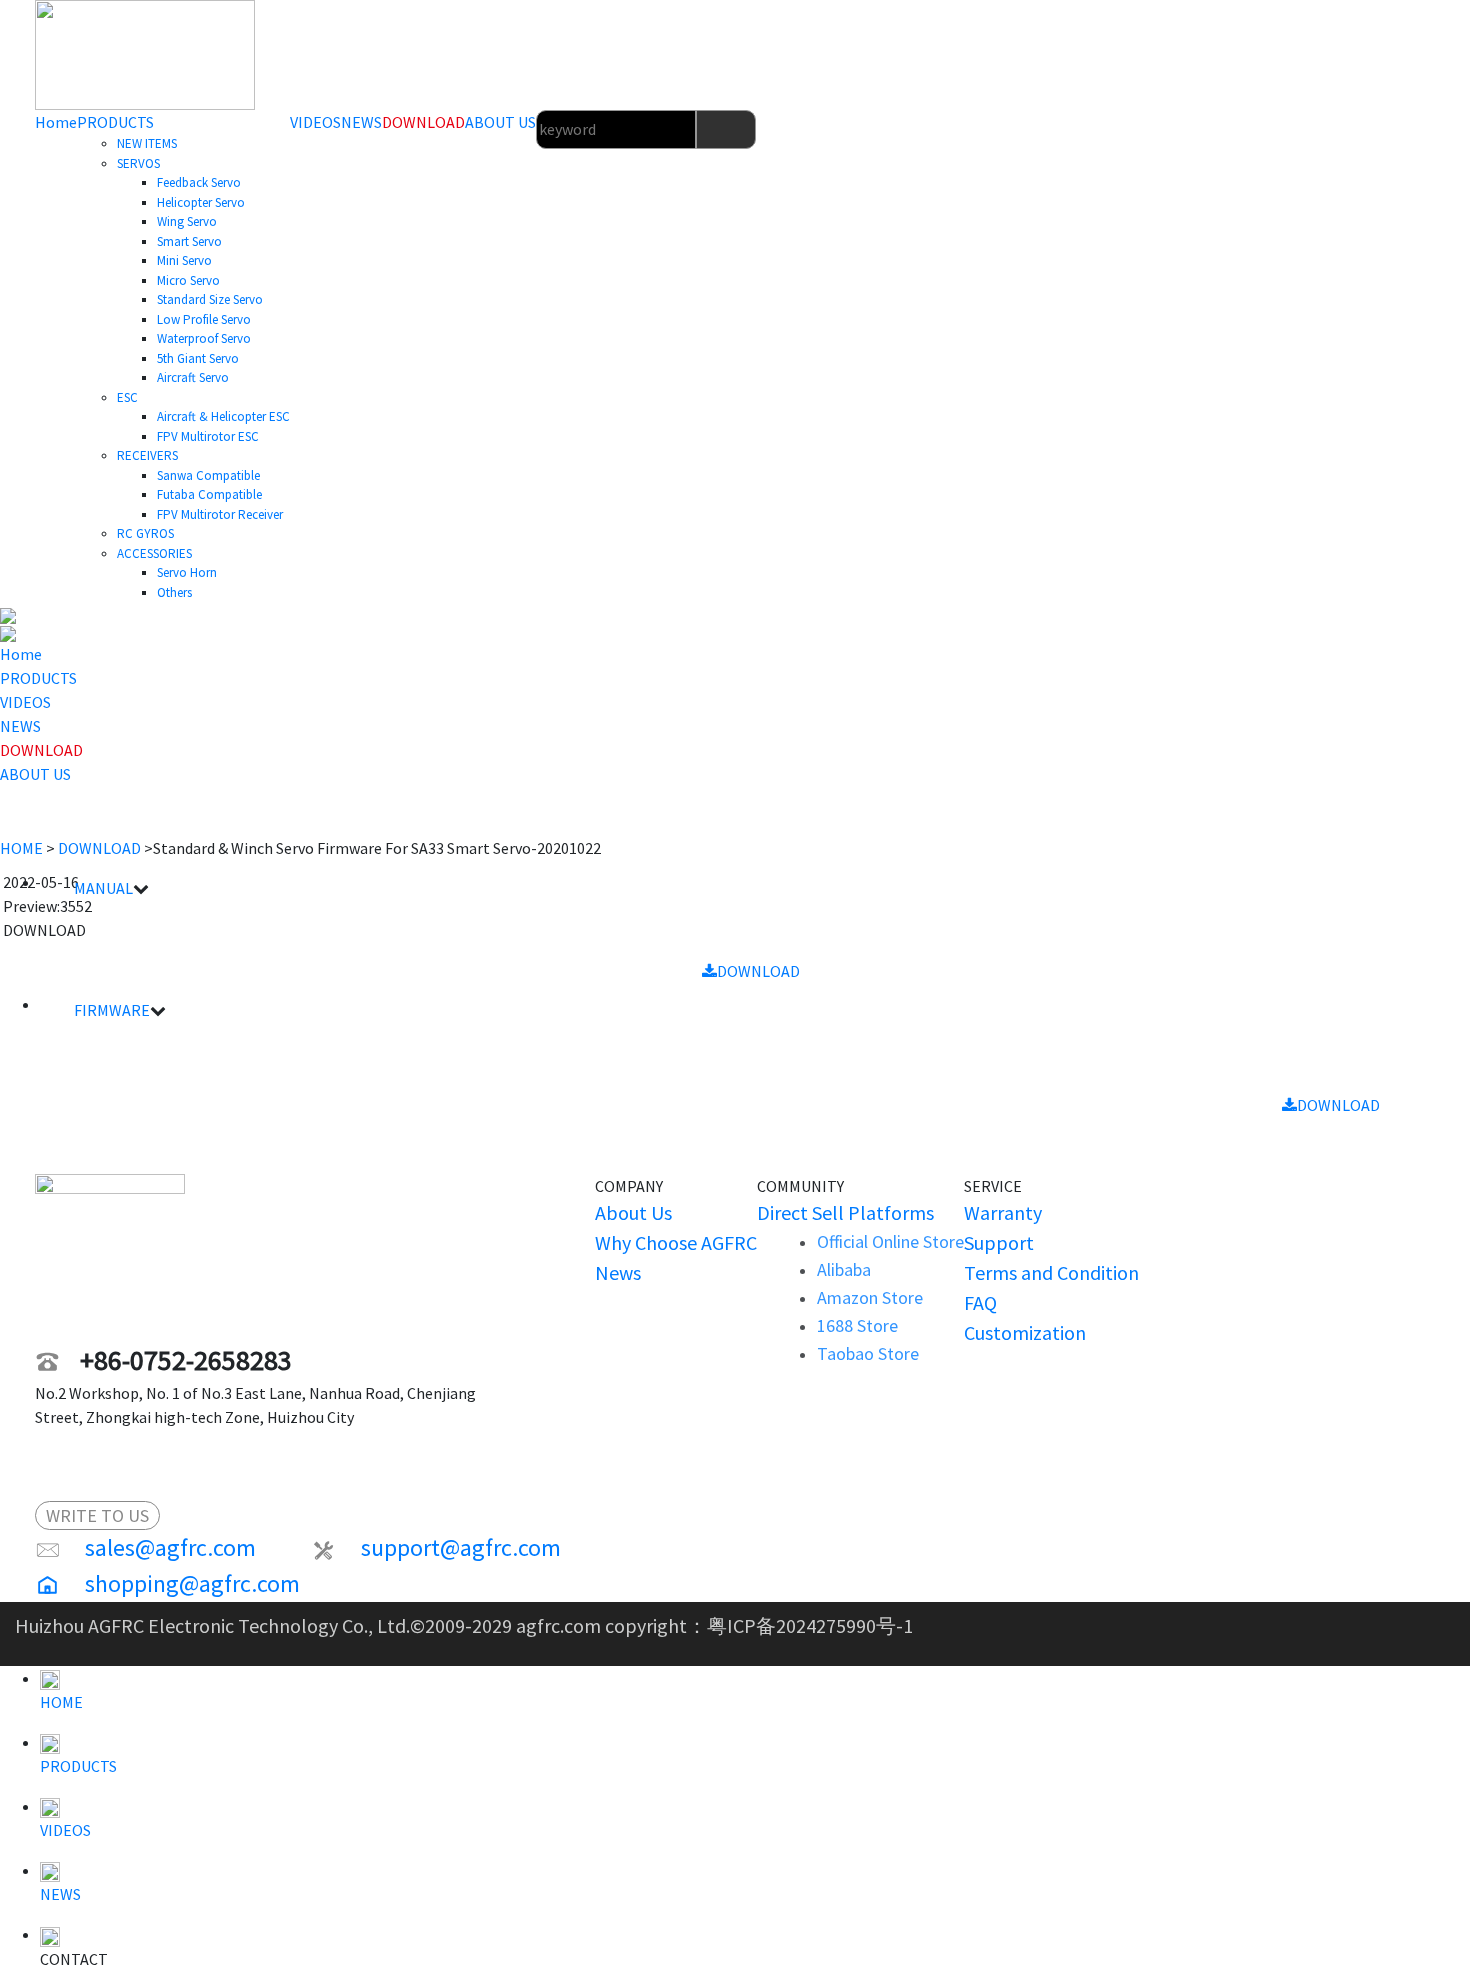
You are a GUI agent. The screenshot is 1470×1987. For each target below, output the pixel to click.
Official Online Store (890, 1241)
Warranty (1003, 1212)
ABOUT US (500, 122)
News (618, 1272)
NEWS (361, 122)
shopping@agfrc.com (192, 1583)
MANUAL (103, 888)
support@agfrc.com (461, 1547)
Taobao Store (868, 1353)
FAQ (980, 1302)
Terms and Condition (1051, 1272)
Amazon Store (870, 1297)
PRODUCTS (115, 122)
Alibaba (844, 1269)
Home (56, 122)
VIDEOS (315, 122)
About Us (633, 1212)
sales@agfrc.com (173, 1547)
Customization (1025, 1332)
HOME (21, 848)
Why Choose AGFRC (676, 1242)
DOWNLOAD (423, 122)
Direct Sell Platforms (845, 1212)
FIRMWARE (112, 1010)
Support (999, 1242)
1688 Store (857, 1325)
